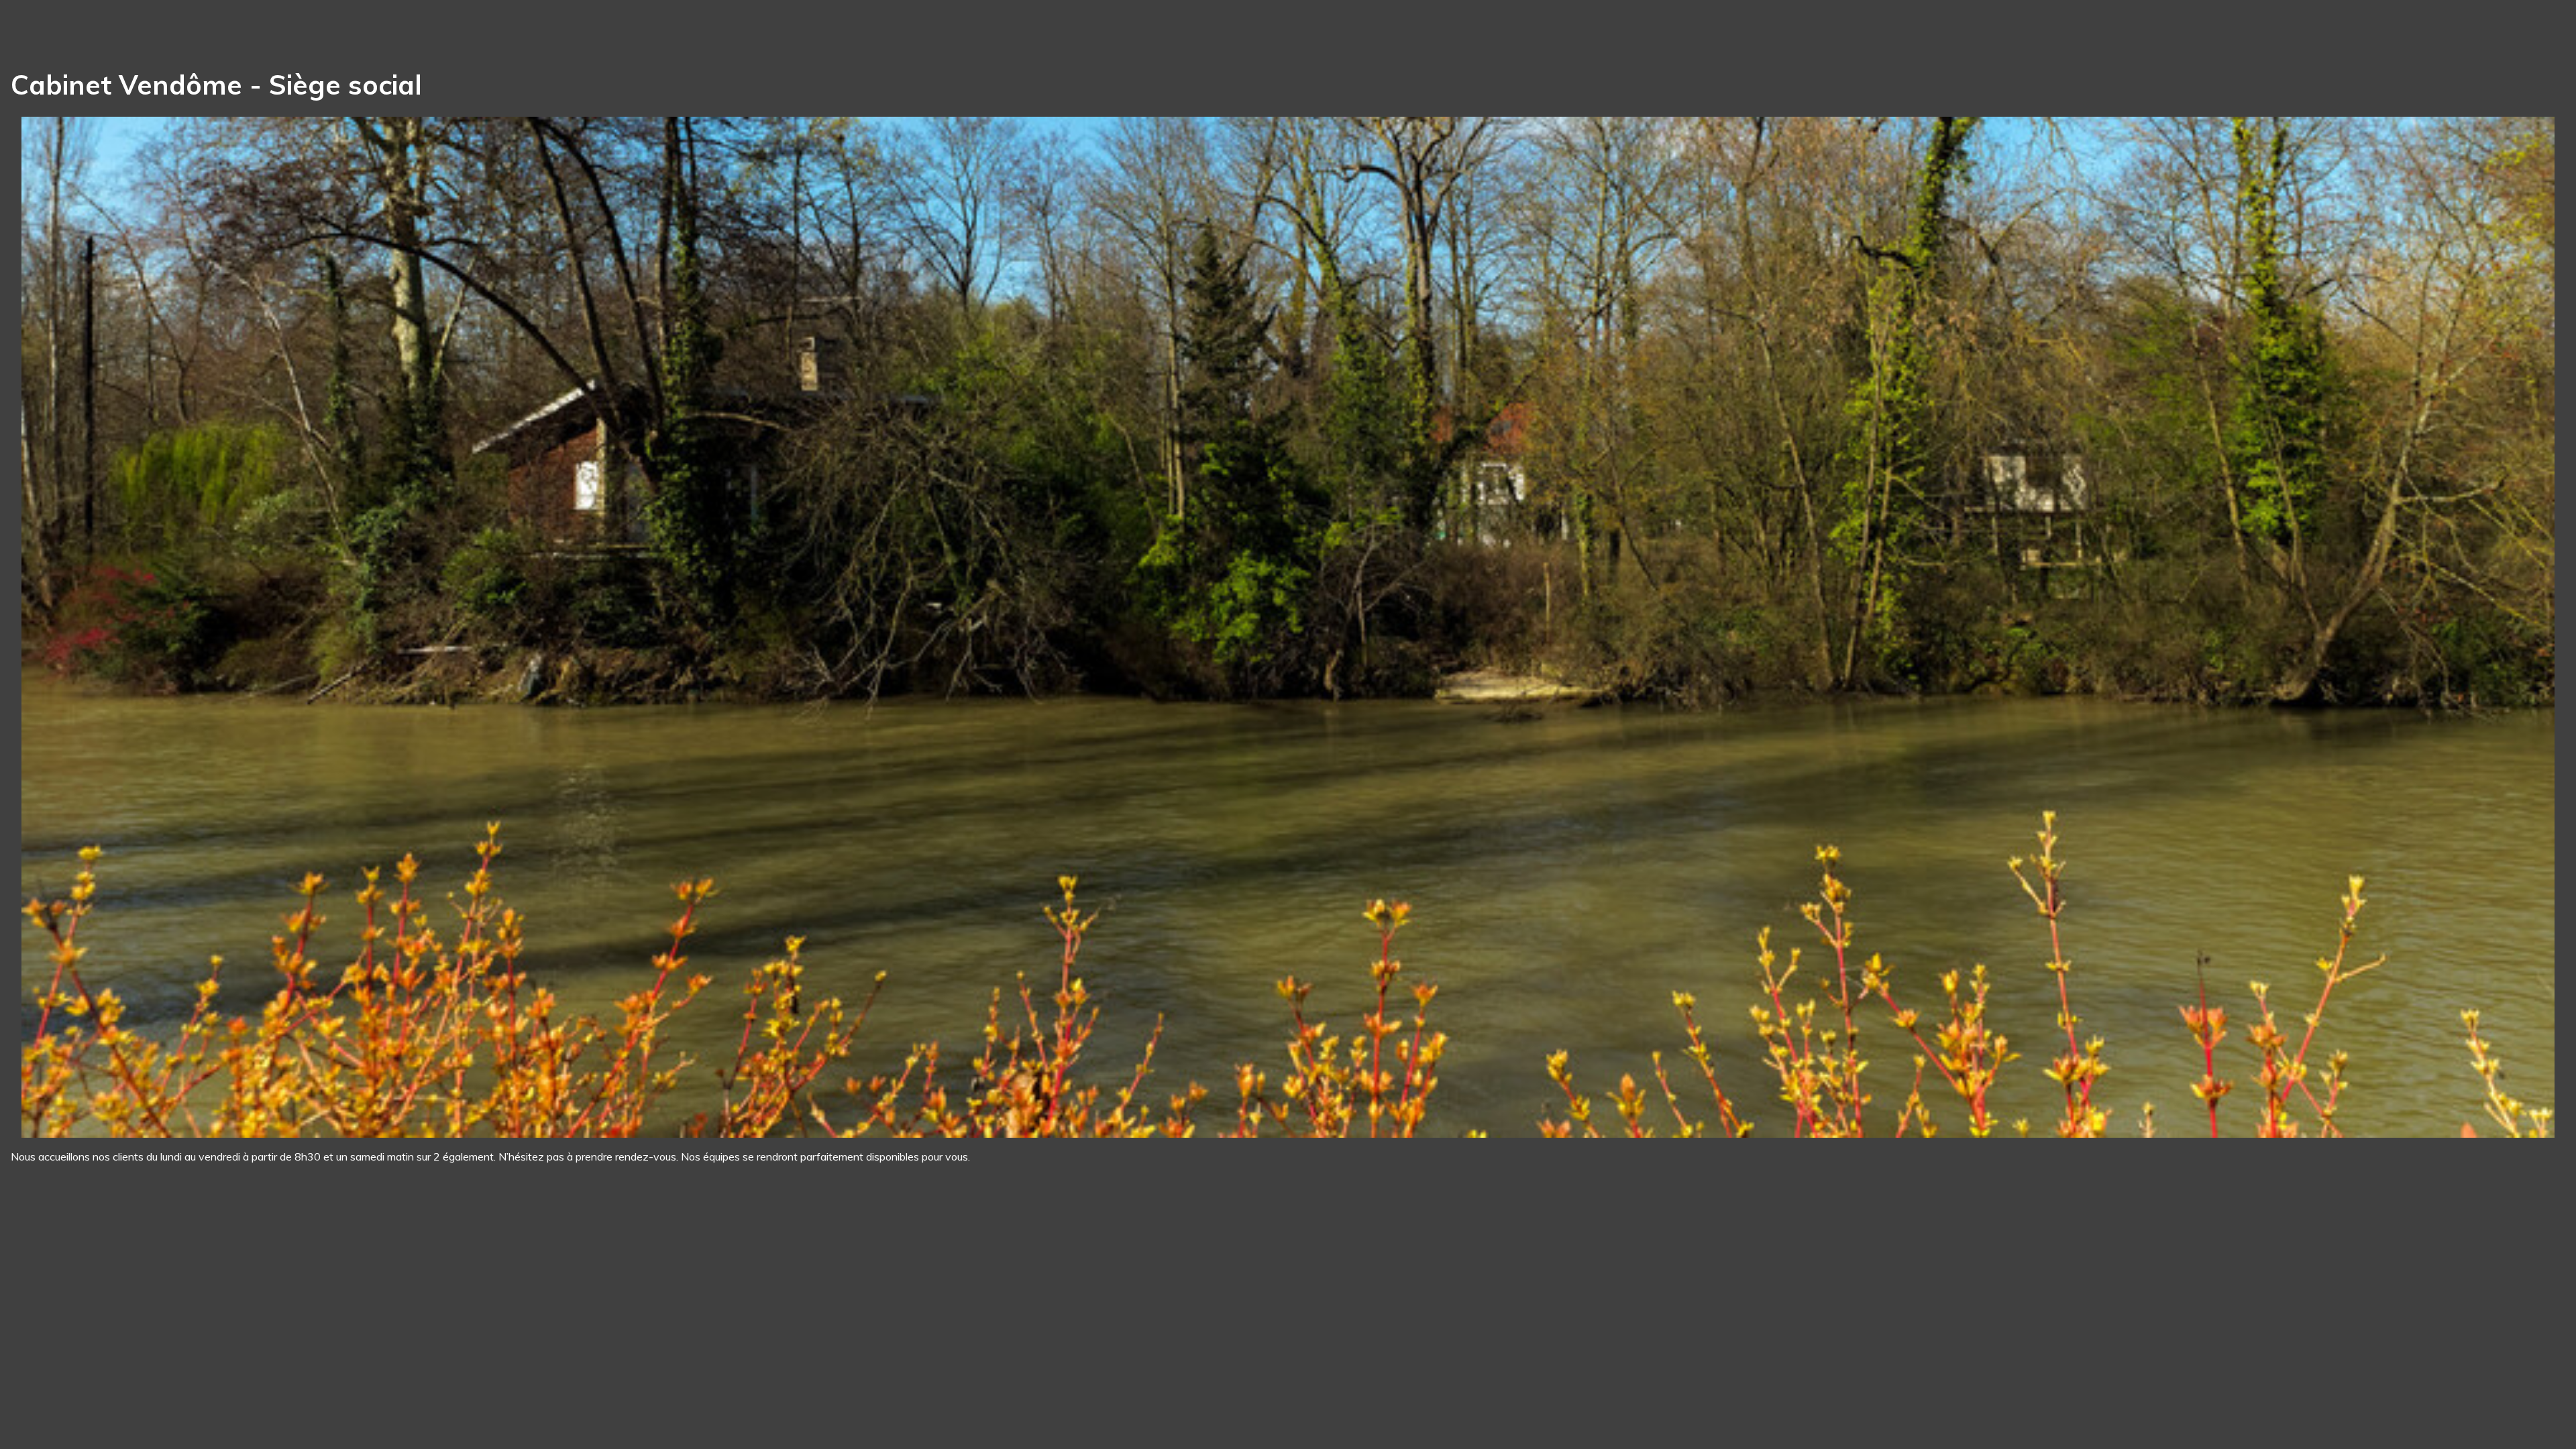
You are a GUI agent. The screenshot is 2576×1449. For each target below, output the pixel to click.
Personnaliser (346, 1414)
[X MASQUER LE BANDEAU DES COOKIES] (417, 1268)
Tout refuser (215, 1414)
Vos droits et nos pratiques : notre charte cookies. (125, 1366)
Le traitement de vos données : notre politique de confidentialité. (156, 1379)
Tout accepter (84, 1414)
